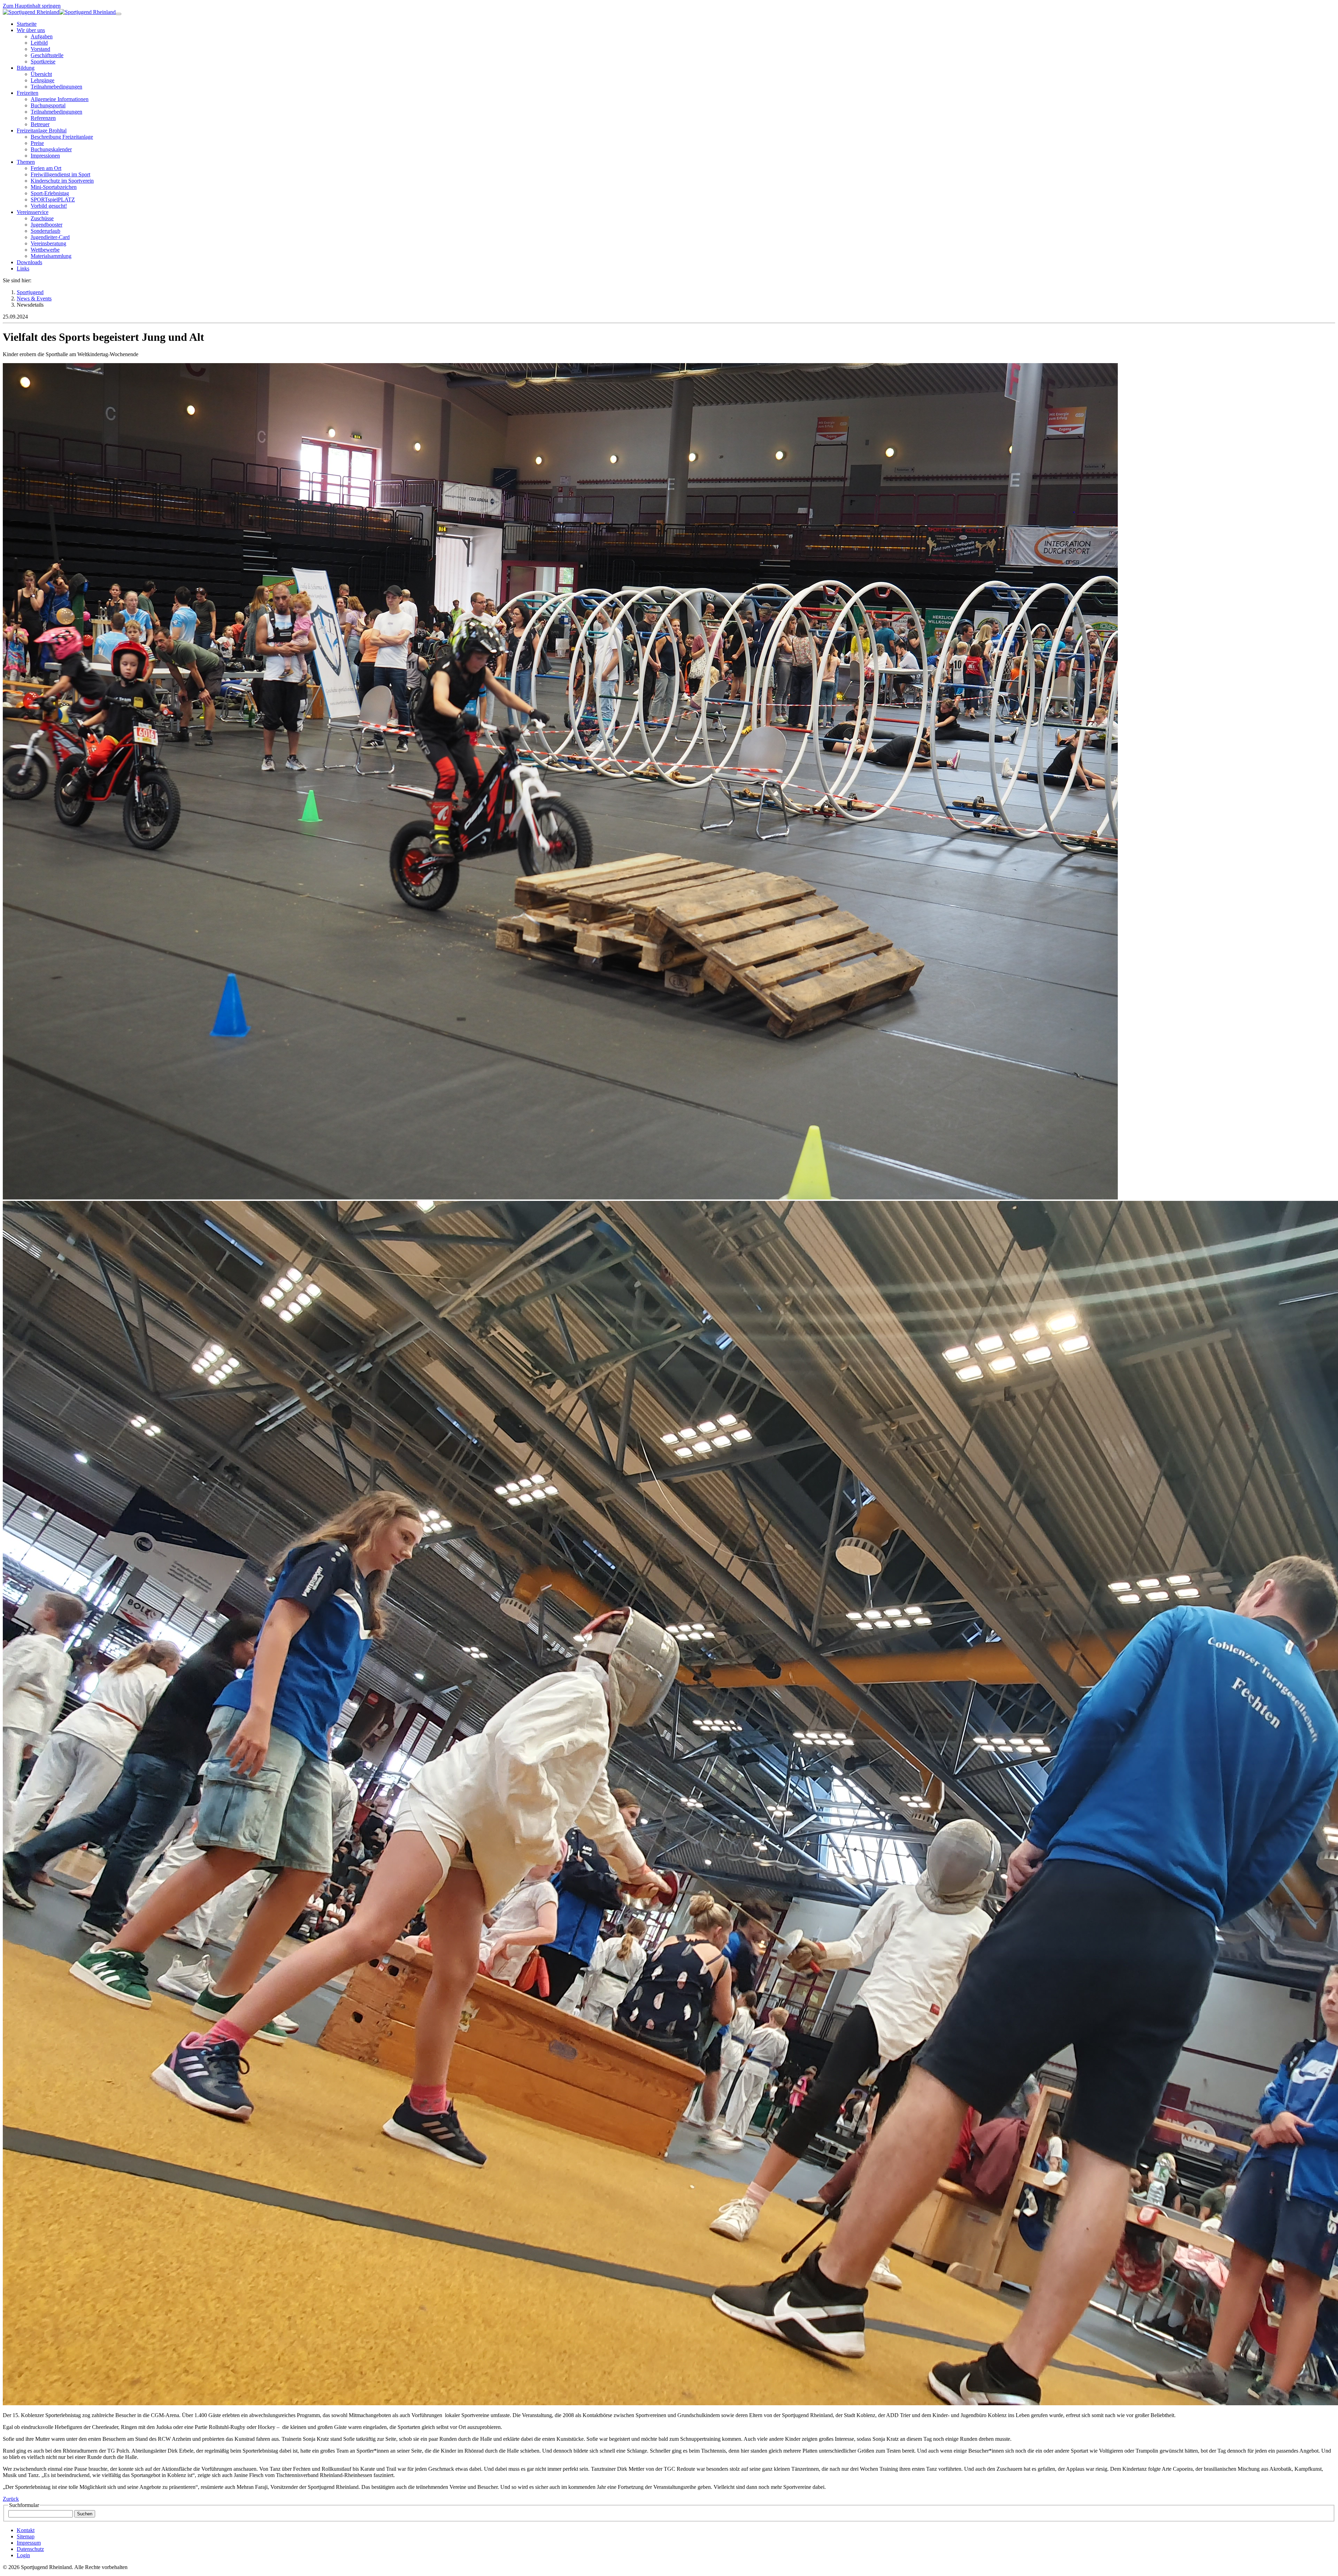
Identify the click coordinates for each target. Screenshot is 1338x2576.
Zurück (11, 2499)
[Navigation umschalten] (118, 14)
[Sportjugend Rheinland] (31, 12)
